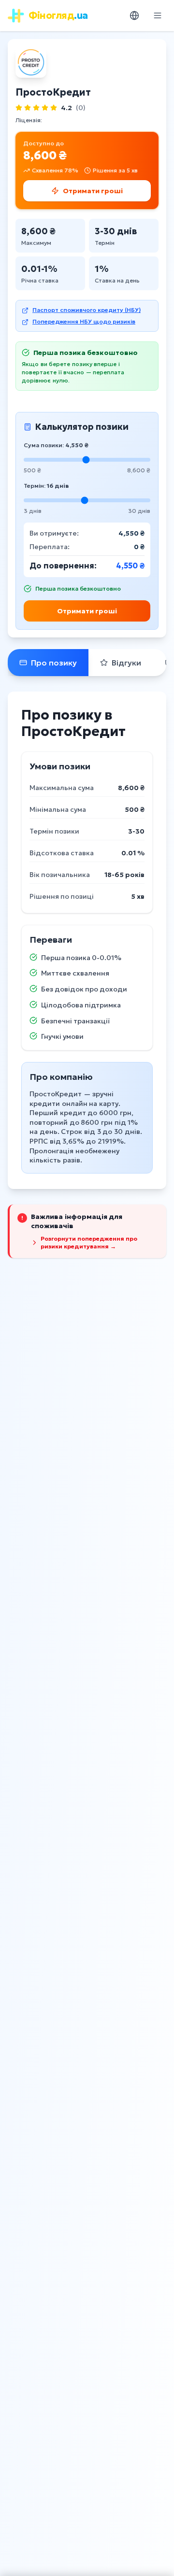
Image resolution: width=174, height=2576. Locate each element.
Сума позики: (56, 445)
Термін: (46, 486)
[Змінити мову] (134, 15)
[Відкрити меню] (158, 15)
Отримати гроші (87, 611)
